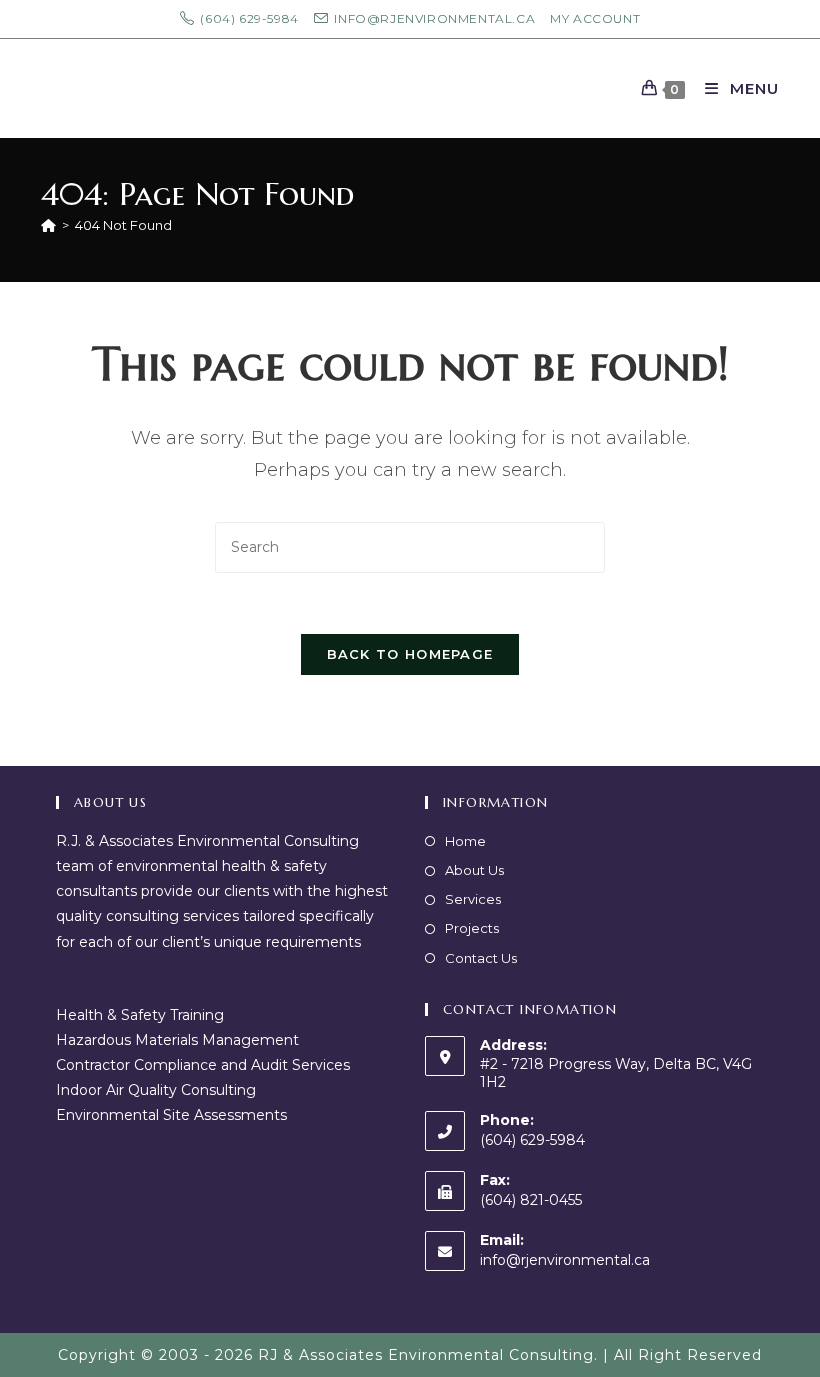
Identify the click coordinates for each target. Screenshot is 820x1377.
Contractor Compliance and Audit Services (203, 1065)
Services (473, 899)
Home (465, 841)
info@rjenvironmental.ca (565, 1260)
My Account (595, 18)
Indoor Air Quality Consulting (156, 1090)
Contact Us (481, 958)
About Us (474, 870)
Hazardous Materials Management (177, 1040)
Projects (472, 928)
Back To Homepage (410, 654)
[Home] (48, 225)
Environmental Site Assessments (171, 1115)
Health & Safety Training (140, 1015)
